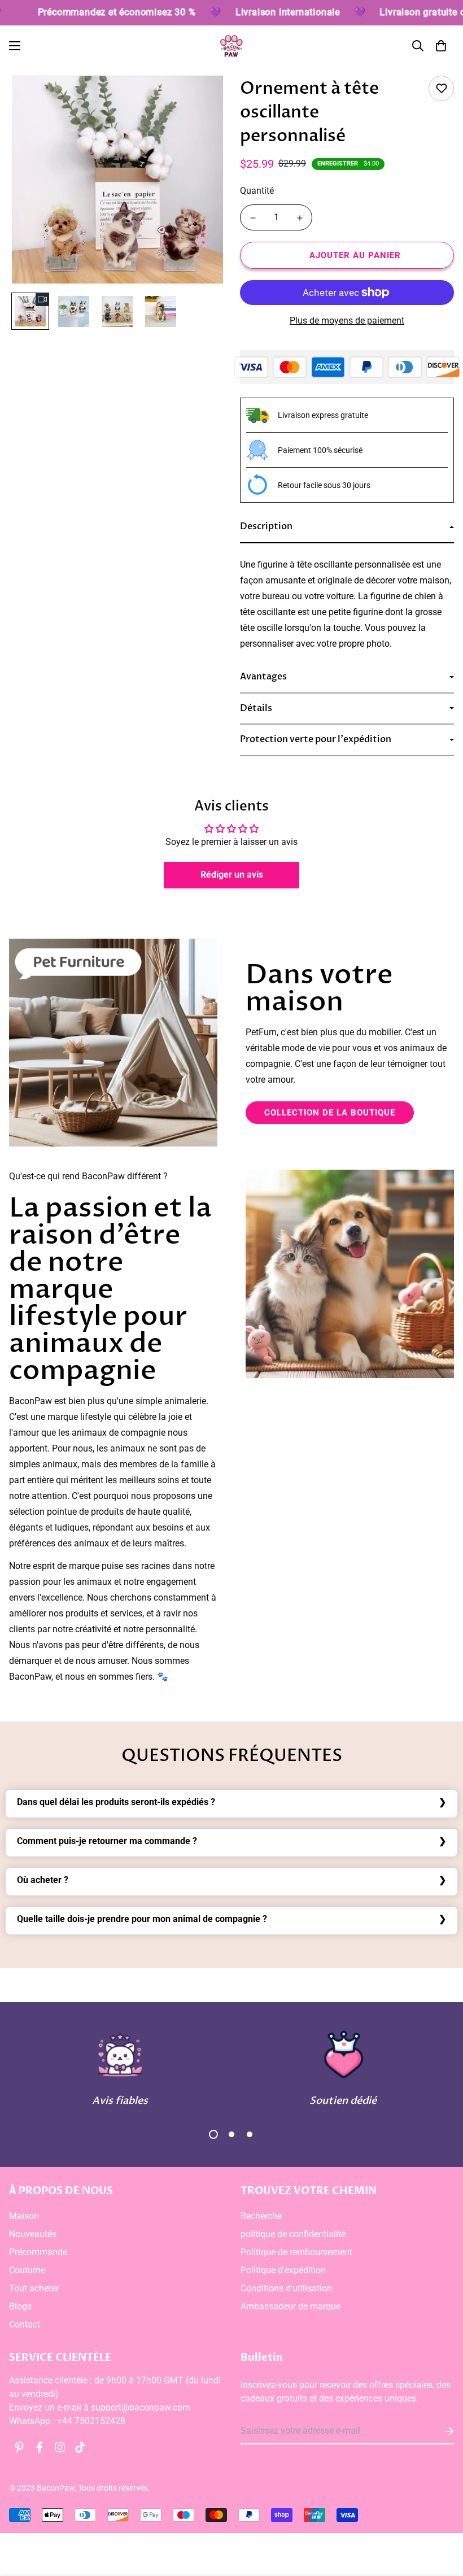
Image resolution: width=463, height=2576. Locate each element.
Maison (24, 2216)
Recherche (261, 2216)
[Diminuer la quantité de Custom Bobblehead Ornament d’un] (253, 218)
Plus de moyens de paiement (347, 321)
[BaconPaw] (231, 46)
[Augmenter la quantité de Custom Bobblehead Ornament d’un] (300, 218)
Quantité (257, 191)
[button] (441, 46)
